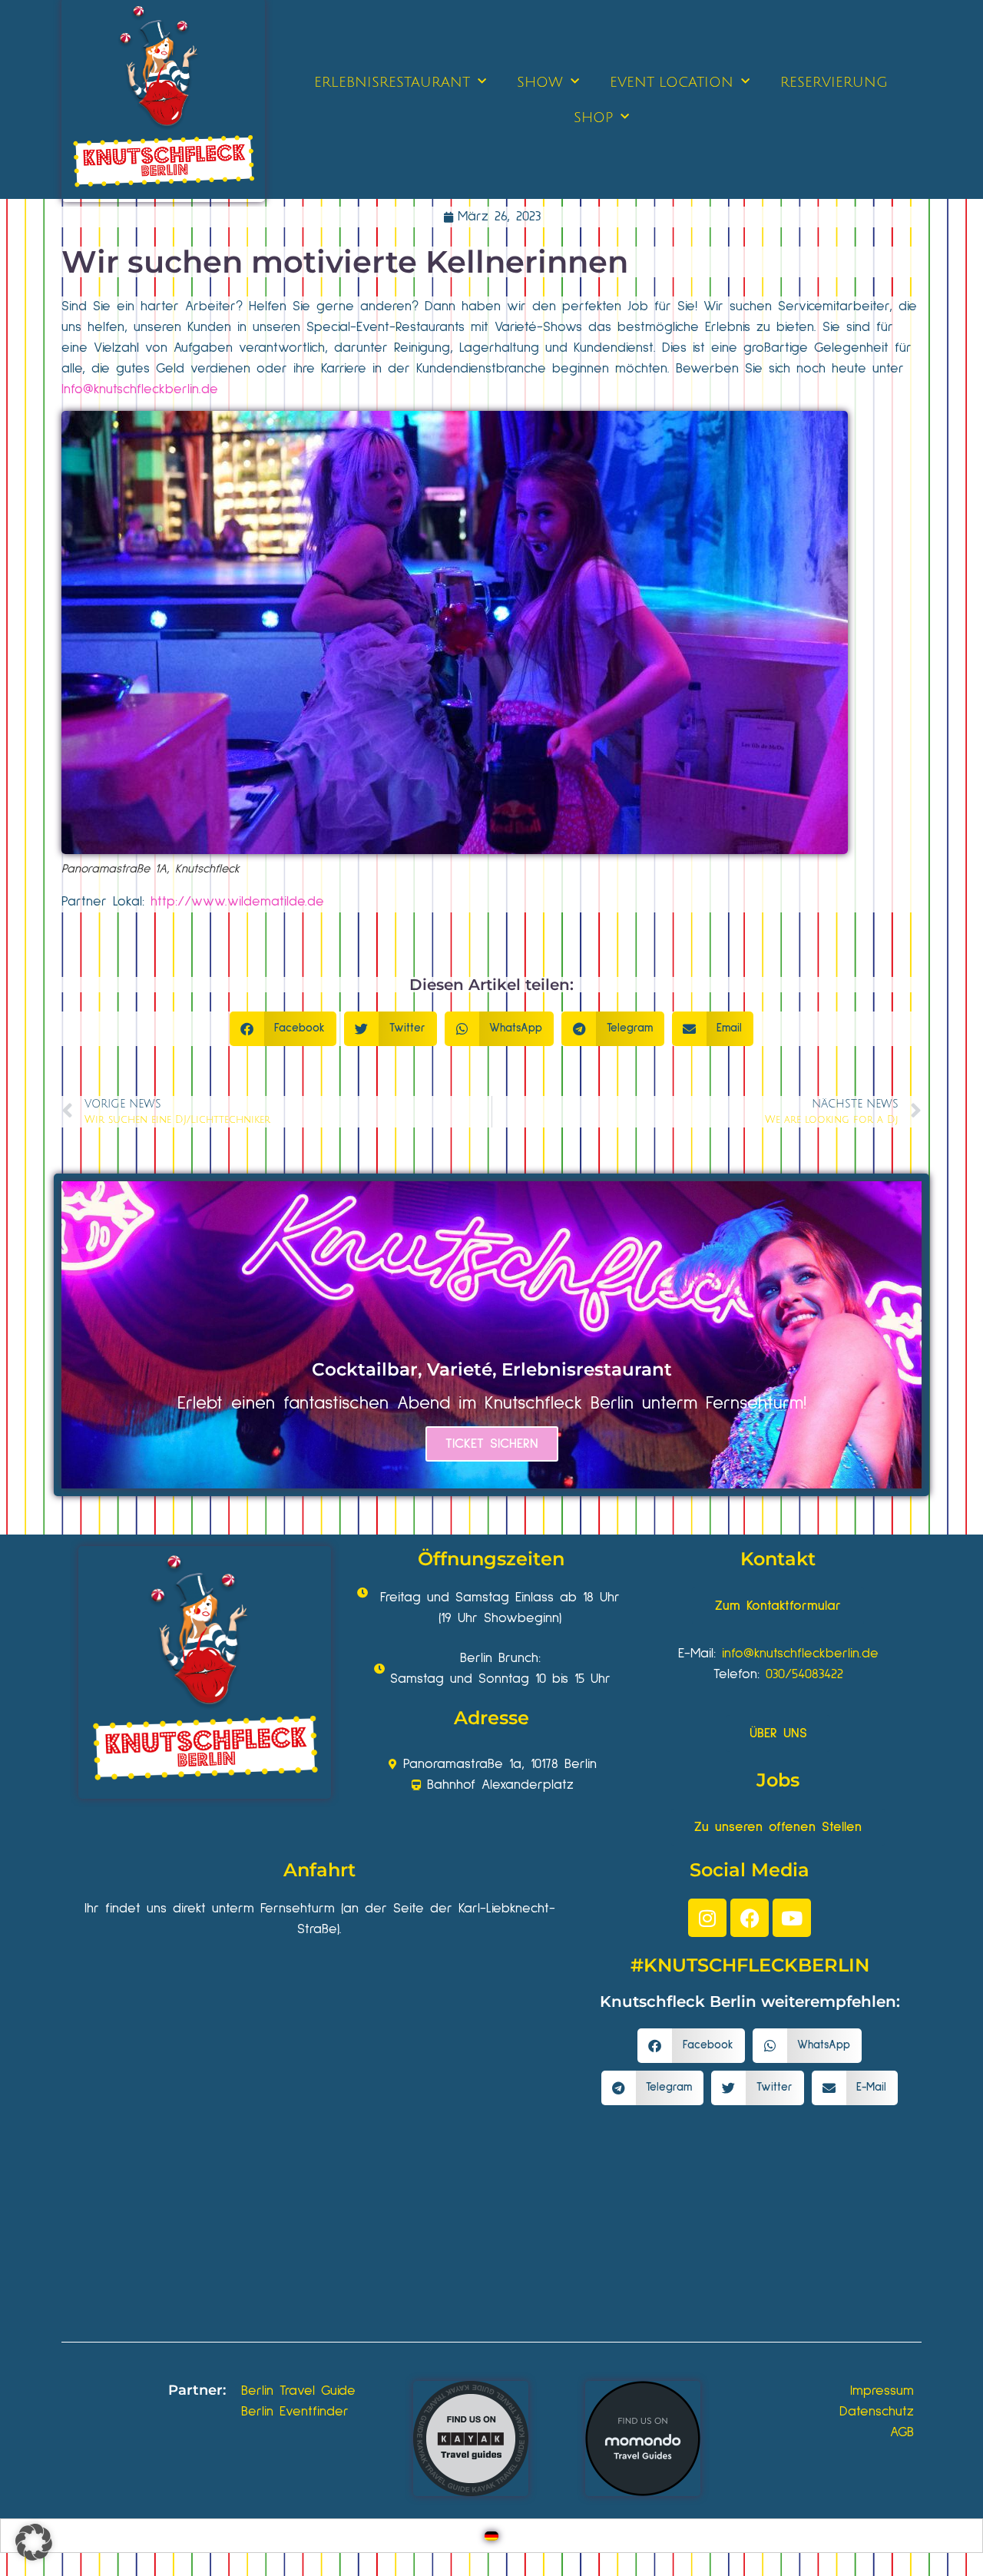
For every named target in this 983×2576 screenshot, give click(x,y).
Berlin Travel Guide (298, 2391)
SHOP (593, 118)
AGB (902, 2432)
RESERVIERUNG (834, 82)
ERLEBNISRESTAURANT (392, 82)
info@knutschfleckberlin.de (800, 1654)
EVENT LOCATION (672, 82)
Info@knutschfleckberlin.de (140, 389)
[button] (283, 1029)
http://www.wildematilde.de (237, 902)
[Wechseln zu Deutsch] (491, 2536)
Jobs (778, 1780)
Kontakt (778, 1559)
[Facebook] (750, 1918)
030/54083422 (804, 1674)
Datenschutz (877, 2412)
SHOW (540, 82)
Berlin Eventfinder (295, 2412)
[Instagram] (707, 1918)
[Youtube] (792, 1918)
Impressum (882, 2391)
